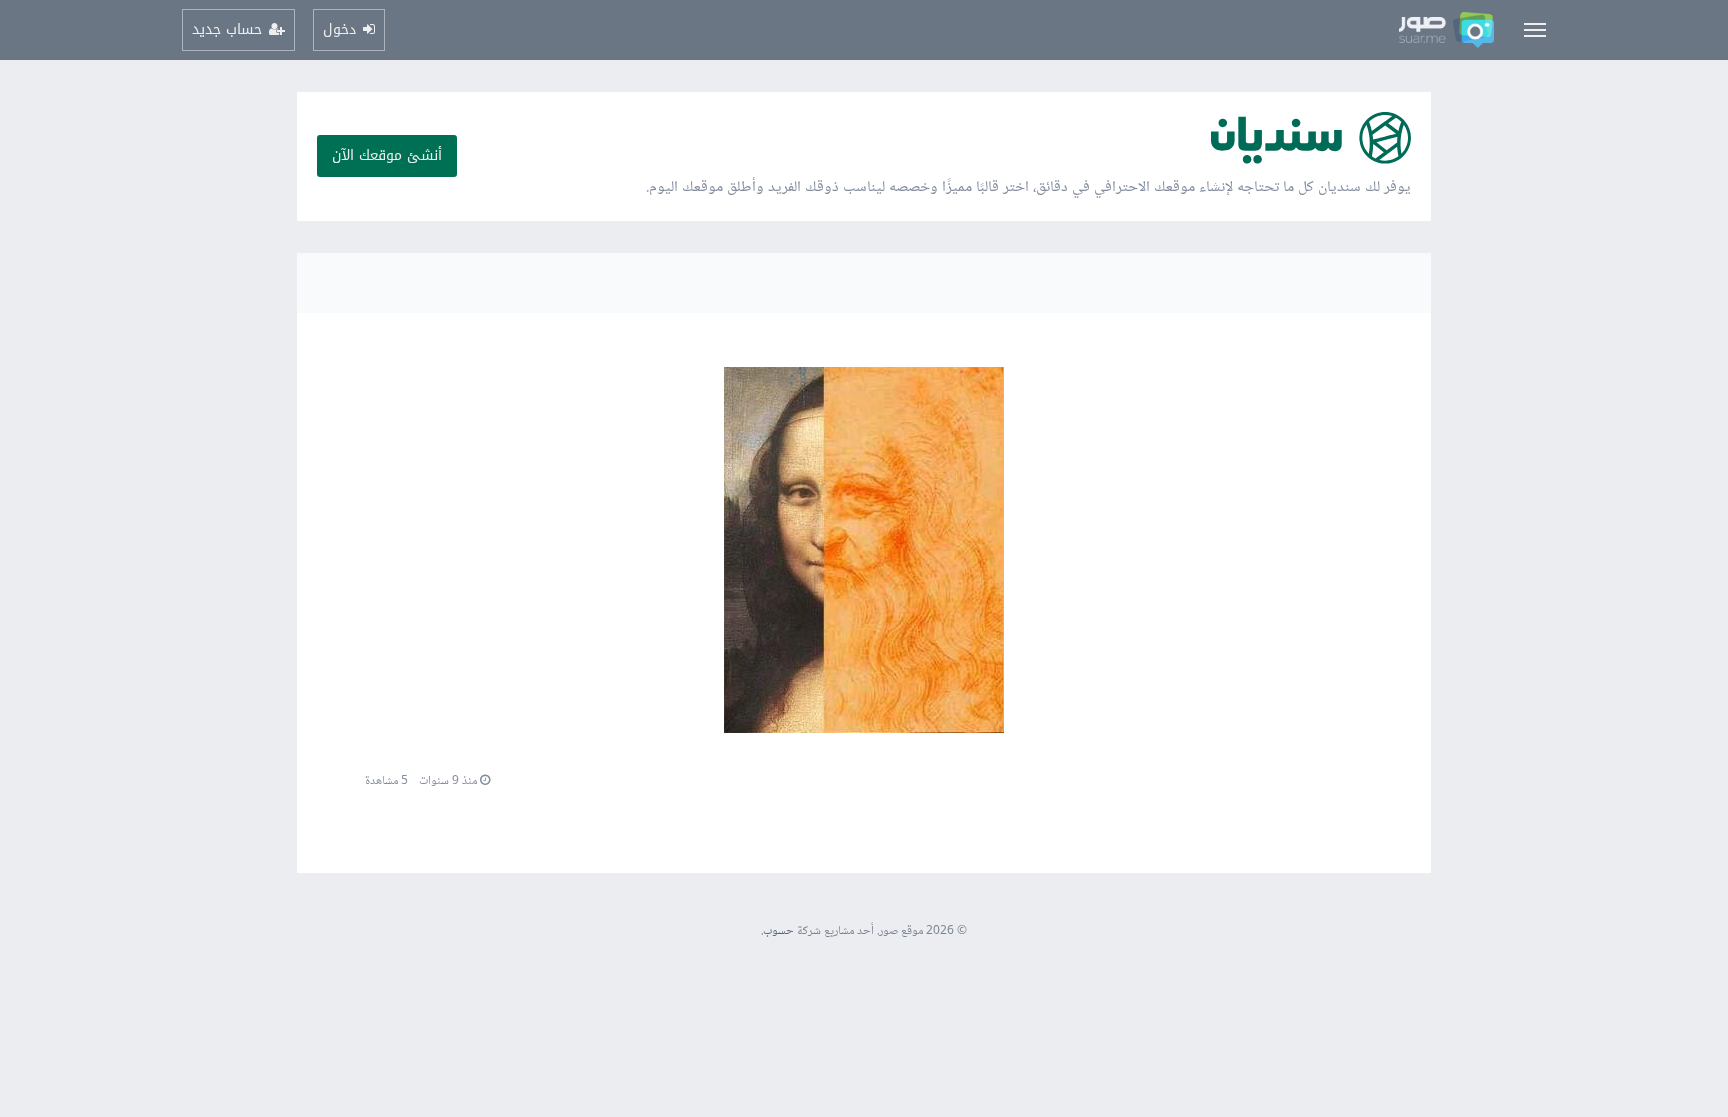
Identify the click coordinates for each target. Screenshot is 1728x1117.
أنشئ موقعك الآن (387, 155)
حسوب (778, 931)
